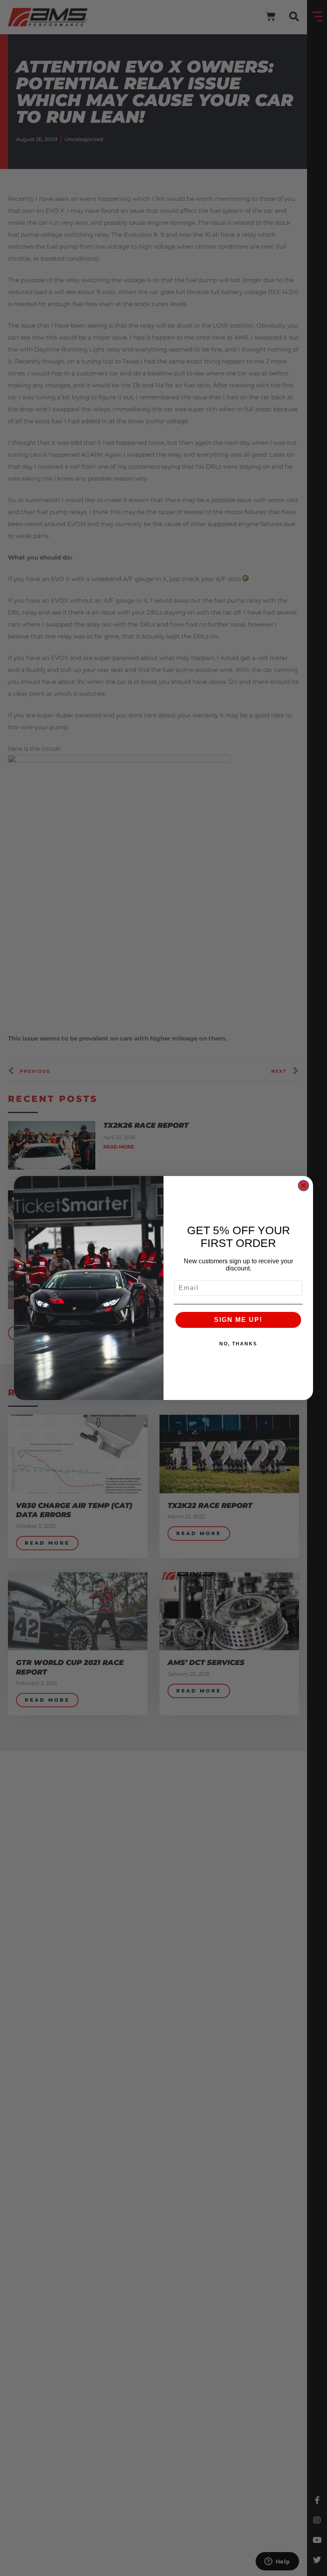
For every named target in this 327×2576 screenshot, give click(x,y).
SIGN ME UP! (238, 1320)
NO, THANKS (238, 1344)
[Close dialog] (303, 1186)
